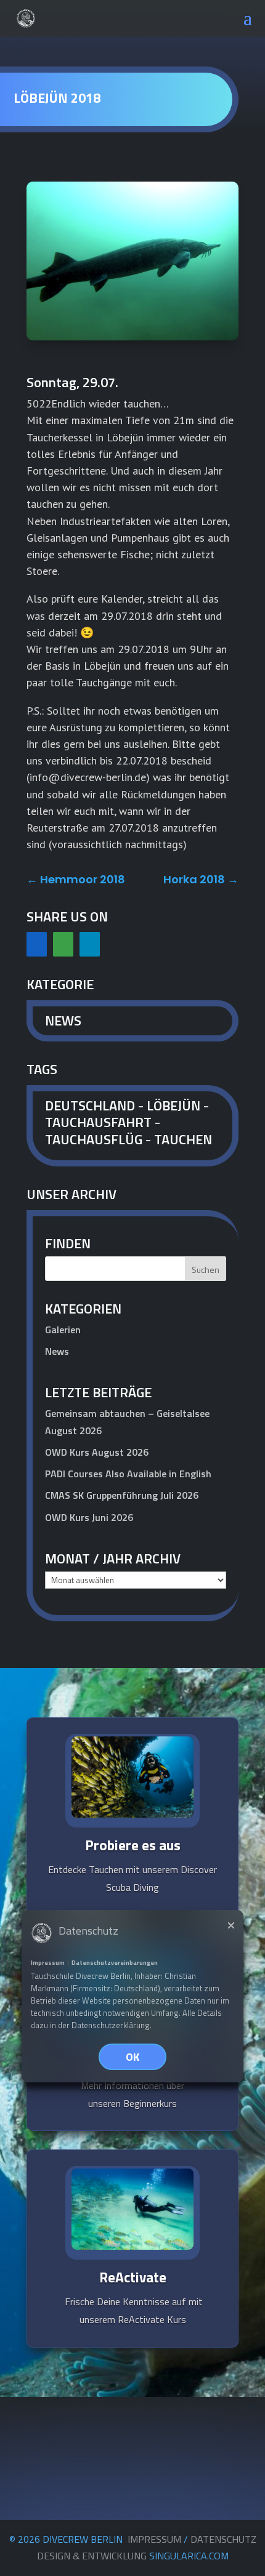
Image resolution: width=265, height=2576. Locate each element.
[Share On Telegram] (90, 944)
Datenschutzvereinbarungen (115, 1963)
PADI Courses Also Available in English (128, 1474)
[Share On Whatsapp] (63, 944)
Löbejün (173, 1105)
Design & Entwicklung (133, 2556)
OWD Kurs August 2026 (97, 1452)
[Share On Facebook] (37, 944)
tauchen (183, 1139)
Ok (132, 2057)
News (63, 1021)
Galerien (63, 1330)
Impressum (154, 2539)
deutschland (90, 1105)
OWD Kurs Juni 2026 (89, 1517)
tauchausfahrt (98, 1122)
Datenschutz (223, 2539)
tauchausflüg (94, 1139)
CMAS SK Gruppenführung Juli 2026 (122, 1495)
